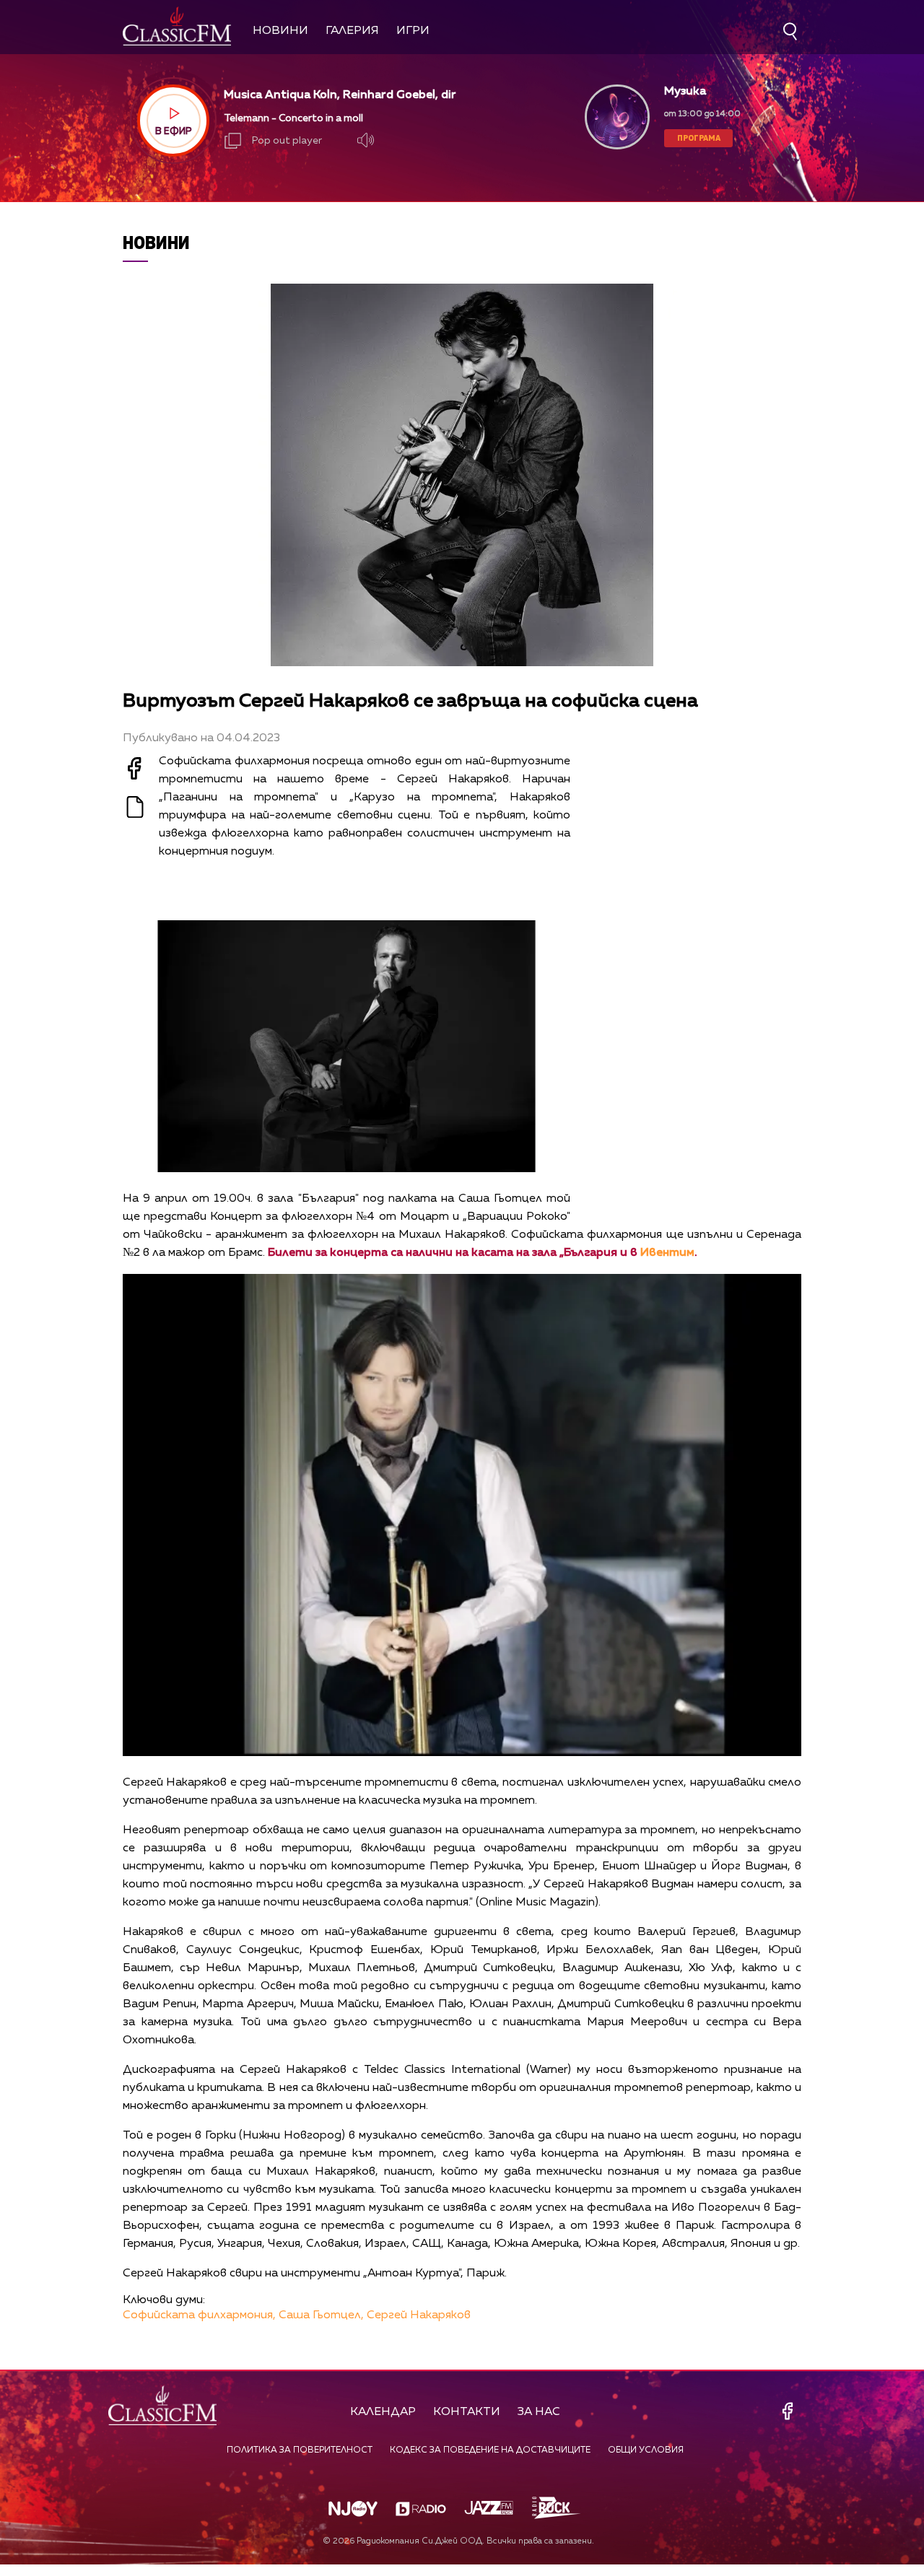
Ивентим (667, 1253)
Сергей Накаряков (419, 2315)
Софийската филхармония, (199, 2315)
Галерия (352, 31)
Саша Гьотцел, (321, 2315)
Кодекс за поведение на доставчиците (490, 2450)
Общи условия (646, 2450)
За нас (539, 2412)
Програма (699, 137)
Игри (413, 31)
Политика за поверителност (300, 2450)
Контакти (467, 2412)
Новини (280, 31)
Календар (383, 2412)
